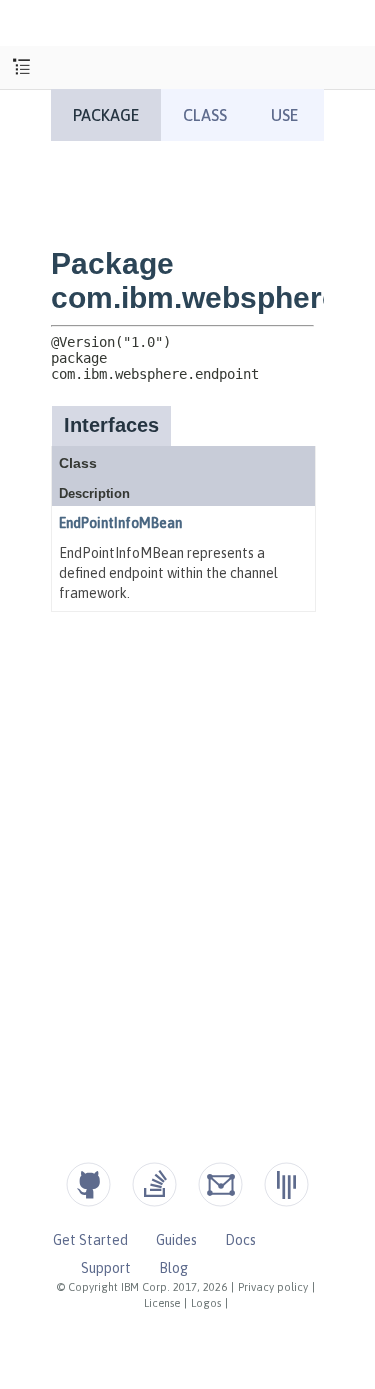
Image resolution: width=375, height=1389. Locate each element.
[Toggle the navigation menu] (21, 67)
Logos (206, 1303)
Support (106, 1268)
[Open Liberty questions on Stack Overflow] (154, 1184)
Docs (240, 1240)
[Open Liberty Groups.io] (220, 1184)
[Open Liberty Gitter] (286, 1184)
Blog (173, 1268)
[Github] (88, 1184)
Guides (176, 1240)
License (162, 1303)
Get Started (90, 1240)
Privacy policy (273, 1287)
